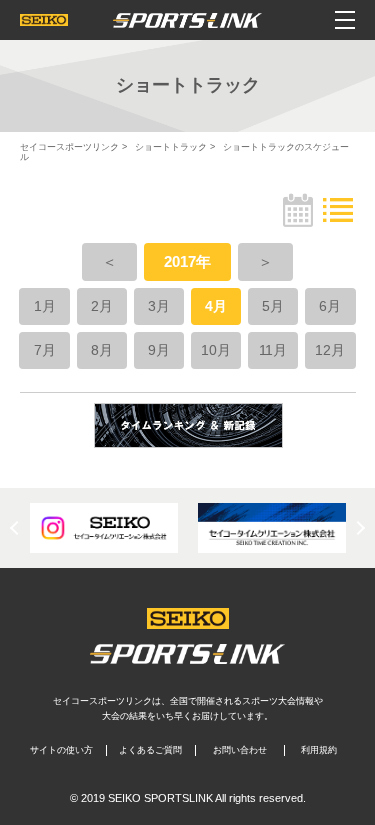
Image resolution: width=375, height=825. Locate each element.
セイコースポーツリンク (69, 147)
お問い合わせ (240, 750)
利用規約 (319, 750)
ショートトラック (171, 147)
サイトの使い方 (61, 750)
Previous (17, 528)
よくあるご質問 (150, 750)
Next (358, 528)
